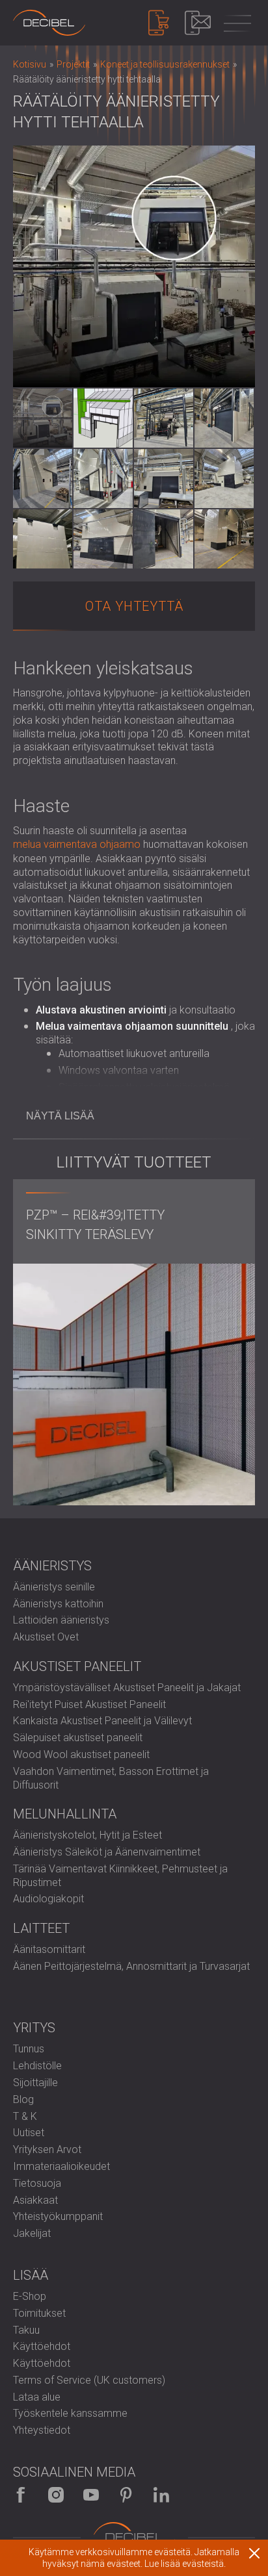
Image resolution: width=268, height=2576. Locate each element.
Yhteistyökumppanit (58, 2216)
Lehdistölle (37, 2066)
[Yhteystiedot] (198, 23)
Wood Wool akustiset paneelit (81, 1754)
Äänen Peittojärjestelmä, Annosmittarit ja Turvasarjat (131, 1966)
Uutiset (29, 2133)
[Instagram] (56, 2495)
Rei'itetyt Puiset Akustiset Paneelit (89, 1704)
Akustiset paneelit (77, 1666)
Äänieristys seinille (54, 1587)
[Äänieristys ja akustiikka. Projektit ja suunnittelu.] (49, 23)
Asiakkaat (35, 2200)
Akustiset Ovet (46, 1637)
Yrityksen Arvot (47, 2149)
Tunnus (29, 2049)
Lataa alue (37, 2397)
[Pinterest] (126, 2495)
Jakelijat (32, 2233)
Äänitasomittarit (49, 1949)
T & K (25, 2116)
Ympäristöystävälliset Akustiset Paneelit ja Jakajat (127, 1688)
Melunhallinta (65, 1814)
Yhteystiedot (42, 2430)
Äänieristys (52, 1566)
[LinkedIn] (161, 2495)
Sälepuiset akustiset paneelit (78, 1738)
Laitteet (41, 1928)
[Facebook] (21, 2495)
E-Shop (30, 2296)
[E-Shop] (159, 23)
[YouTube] (91, 2495)
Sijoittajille (35, 2083)
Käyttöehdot (42, 2346)
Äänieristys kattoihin (58, 1604)
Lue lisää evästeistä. (185, 2564)
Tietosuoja (37, 2183)
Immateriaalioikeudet (61, 2166)
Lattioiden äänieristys (61, 1620)
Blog (23, 2099)
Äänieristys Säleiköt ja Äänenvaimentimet (107, 1852)
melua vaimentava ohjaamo (77, 844)
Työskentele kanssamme (70, 2413)
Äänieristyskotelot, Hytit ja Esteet (87, 1835)
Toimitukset (39, 2313)
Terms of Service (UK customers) (89, 2380)
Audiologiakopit (48, 1899)
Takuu (26, 2330)
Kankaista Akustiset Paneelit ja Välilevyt (102, 1721)
